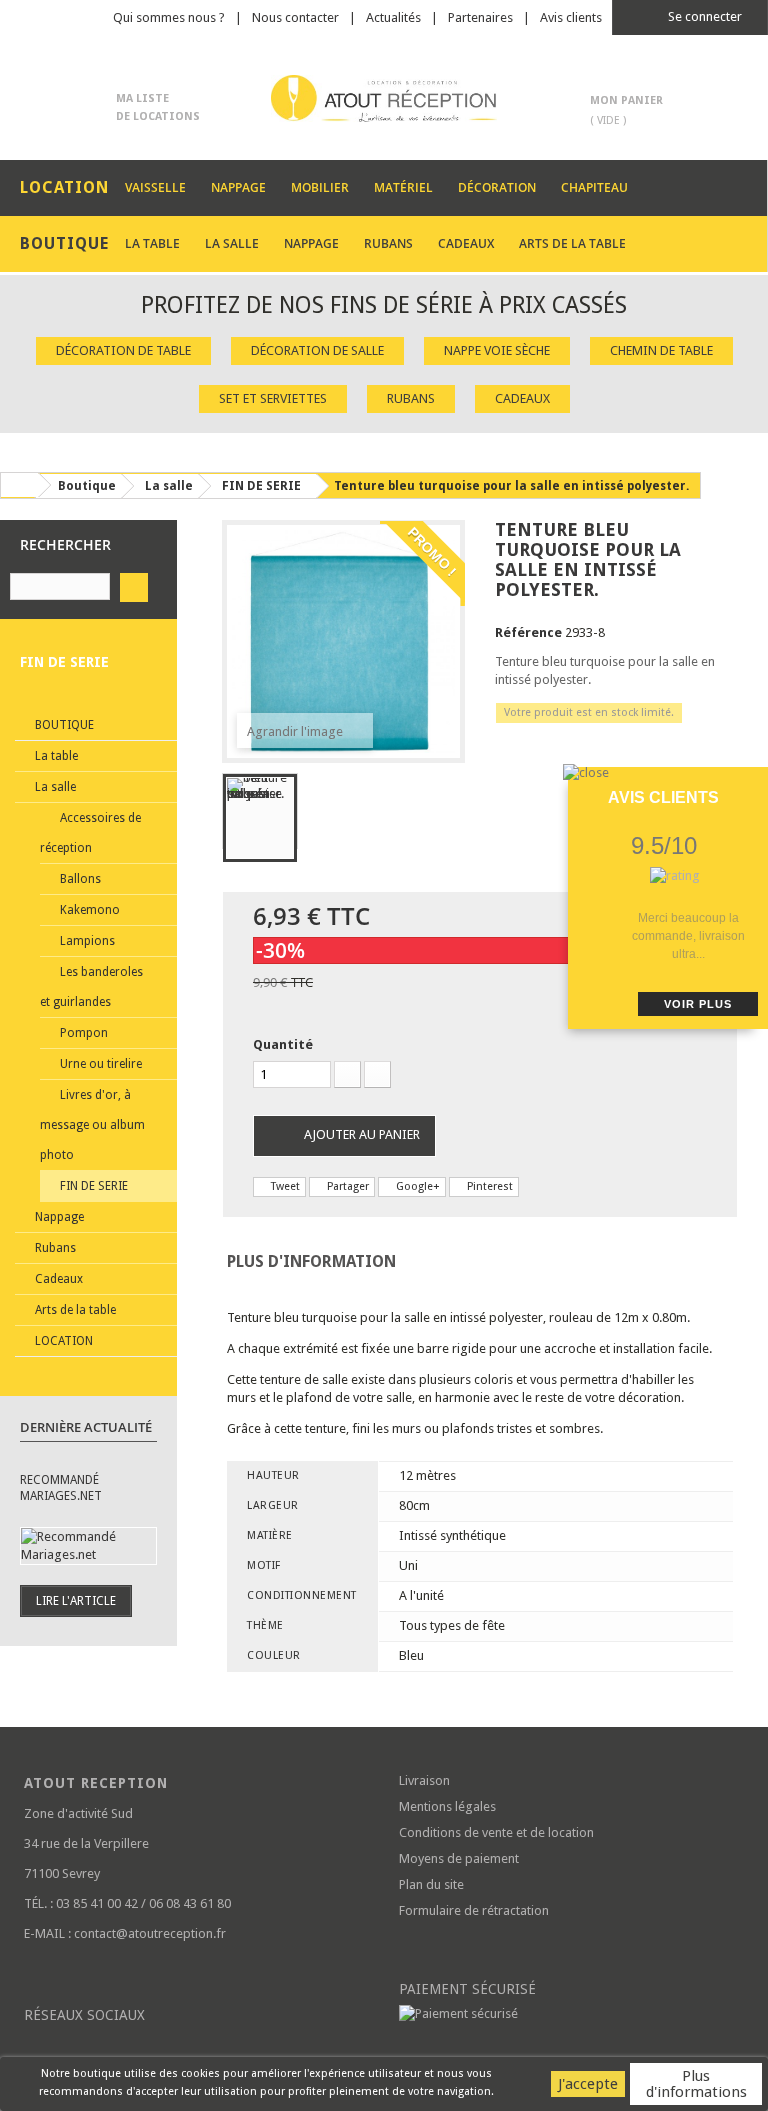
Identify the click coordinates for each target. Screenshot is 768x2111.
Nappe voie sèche (497, 350)
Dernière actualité (86, 1427)
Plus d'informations (696, 2084)
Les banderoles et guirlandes (91, 987)
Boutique (63, 725)
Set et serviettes (273, 398)
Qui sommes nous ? (169, 17)
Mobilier (320, 187)
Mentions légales (447, 1806)
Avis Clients (663, 797)
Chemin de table (661, 350)
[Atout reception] (384, 98)
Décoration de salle (317, 350)
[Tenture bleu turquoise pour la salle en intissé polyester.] (260, 818)
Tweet (284, 1186)
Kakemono (88, 910)
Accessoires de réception (90, 833)
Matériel (403, 187)
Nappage (238, 187)
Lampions (86, 941)
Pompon (82, 1033)
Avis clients (571, 17)
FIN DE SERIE (92, 1186)
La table (152, 243)
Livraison (424, 1780)
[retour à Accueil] (19, 485)
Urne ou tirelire (99, 1064)
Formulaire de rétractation (474, 1910)
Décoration (497, 187)
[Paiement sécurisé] (571, 2014)
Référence (528, 632)
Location (62, 1341)
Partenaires (480, 17)
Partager (346, 1186)
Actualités (393, 17)
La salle (232, 243)
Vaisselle (155, 187)
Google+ (416, 1186)
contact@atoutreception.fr (150, 1933)
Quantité (283, 1044)
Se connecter (703, 16)
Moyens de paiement (459, 1858)
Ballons (79, 879)
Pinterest (488, 1186)
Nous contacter (295, 17)
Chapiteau (594, 187)
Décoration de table (123, 350)
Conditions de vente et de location (496, 1832)
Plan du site (431, 1884)
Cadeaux (466, 243)
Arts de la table (572, 243)
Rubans (388, 243)
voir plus (698, 1004)
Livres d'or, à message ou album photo (92, 1125)
